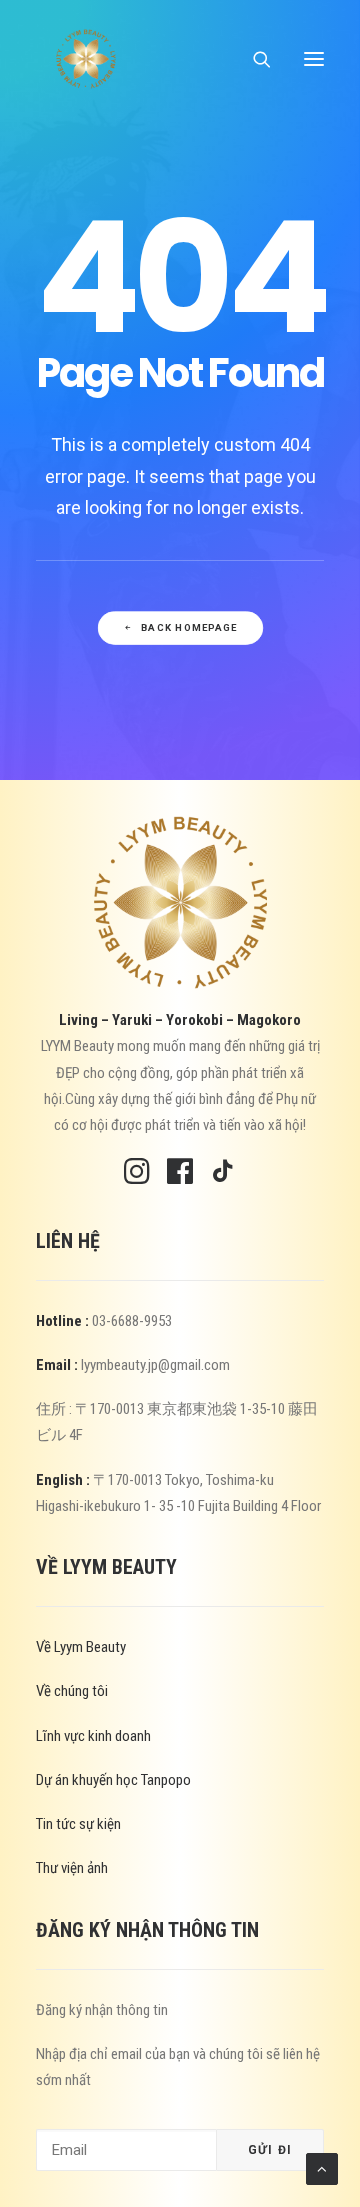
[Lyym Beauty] (86, 59)
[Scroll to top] (322, 2168)
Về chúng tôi (72, 1691)
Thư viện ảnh (72, 1868)
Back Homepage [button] (189, 627)
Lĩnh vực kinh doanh (93, 1736)
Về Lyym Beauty (81, 1647)
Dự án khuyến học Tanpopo (113, 1780)
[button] (314, 59)
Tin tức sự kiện (78, 1824)
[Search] (253, 59)
